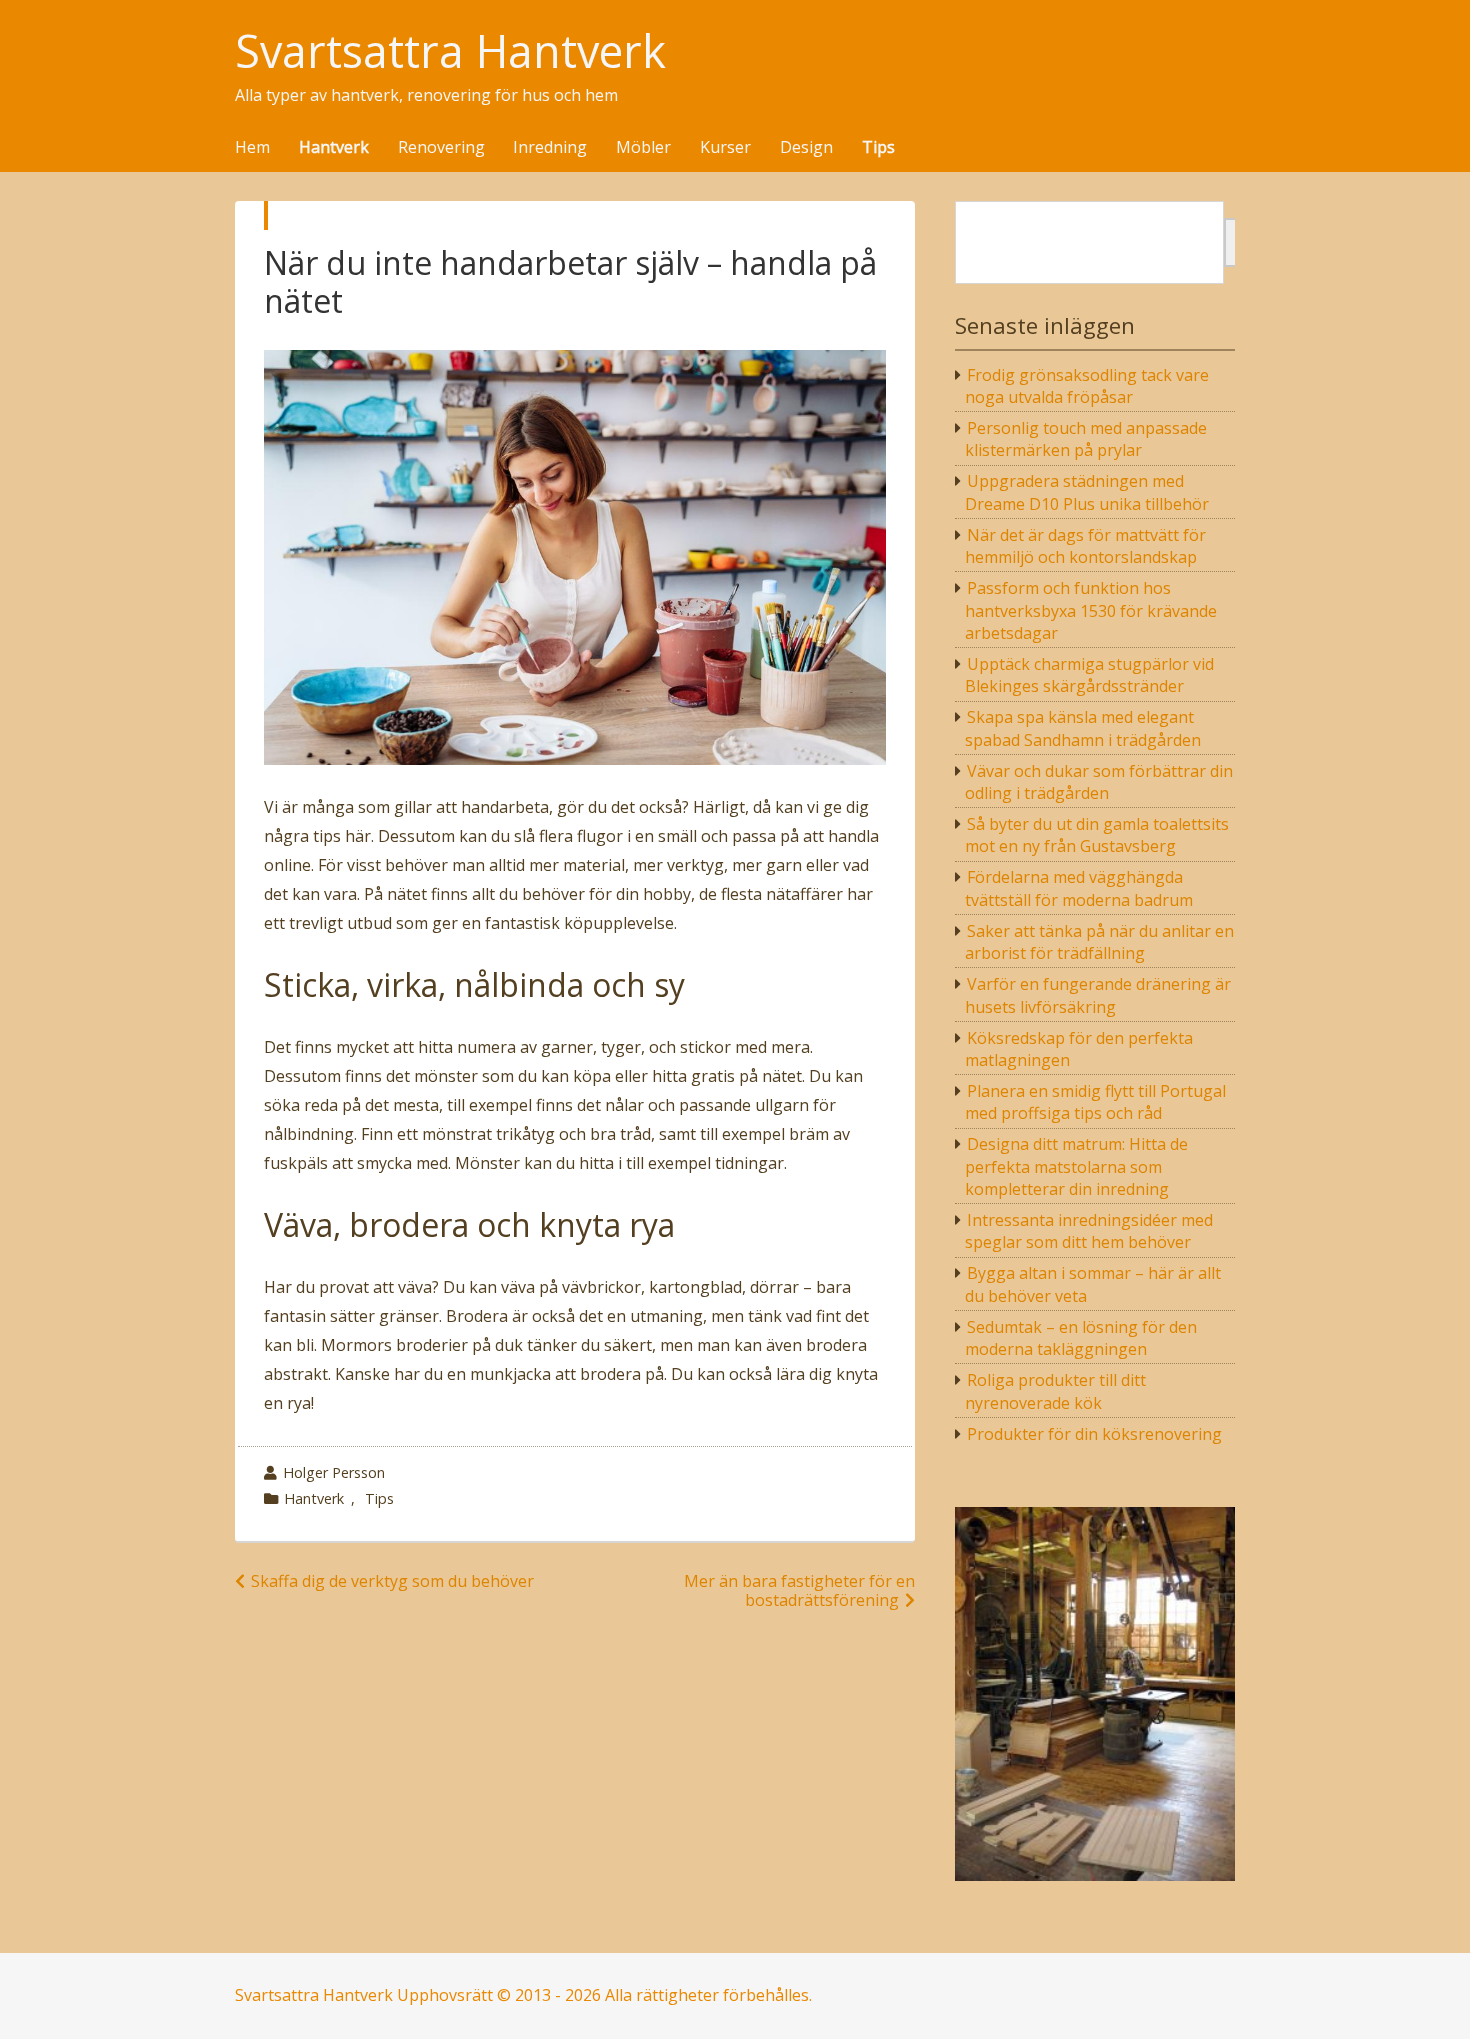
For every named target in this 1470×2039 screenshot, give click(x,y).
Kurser (725, 148)
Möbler (643, 148)
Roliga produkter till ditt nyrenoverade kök (1056, 1391)
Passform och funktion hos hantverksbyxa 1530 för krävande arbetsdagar (1091, 610)
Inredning (550, 148)
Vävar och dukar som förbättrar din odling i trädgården (1099, 782)
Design (806, 148)
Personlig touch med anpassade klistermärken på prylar (1086, 439)
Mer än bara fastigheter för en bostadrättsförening (799, 1590)
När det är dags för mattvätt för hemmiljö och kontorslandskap (1086, 546)
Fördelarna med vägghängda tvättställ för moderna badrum (1079, 888)
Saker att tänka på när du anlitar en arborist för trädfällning (1100, 942)
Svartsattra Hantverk (450, 51)
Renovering (441, 148)
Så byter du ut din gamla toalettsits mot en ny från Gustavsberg (1097, 835)
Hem (252, 148)
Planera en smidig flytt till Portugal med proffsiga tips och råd (1096, 1102)
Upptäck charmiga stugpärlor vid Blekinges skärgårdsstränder (1090, 675)
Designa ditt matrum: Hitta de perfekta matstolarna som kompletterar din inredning (1077, 1166)
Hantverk (334, 148)
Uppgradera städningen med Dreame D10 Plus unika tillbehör (1087, 492)
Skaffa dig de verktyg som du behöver (392, 1581)
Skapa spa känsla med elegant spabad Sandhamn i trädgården (1083, 728)
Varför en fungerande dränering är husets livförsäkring (1098, 995)
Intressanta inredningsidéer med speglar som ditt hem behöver (1089, 1231)
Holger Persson (334, 1472)
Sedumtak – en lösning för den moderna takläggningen (1081, 1338)
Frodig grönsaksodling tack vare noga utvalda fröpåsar (1087, 386)
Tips (878, 148)
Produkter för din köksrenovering (1094, 1434)
